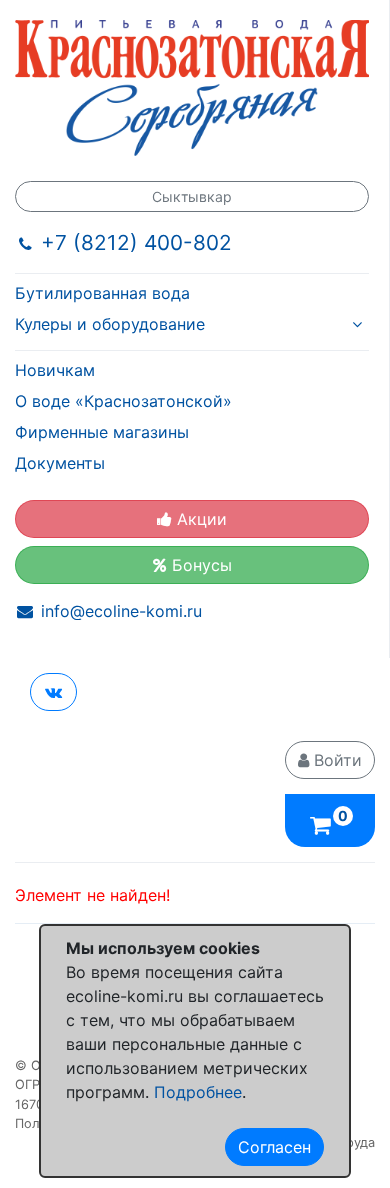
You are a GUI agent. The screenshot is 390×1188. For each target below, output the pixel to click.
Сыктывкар (192, 196)
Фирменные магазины (102, 432)
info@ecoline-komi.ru (121, 611)
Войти (335, 760)
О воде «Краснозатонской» (123, 401)
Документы (60, 463)
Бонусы (199, 565)
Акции (199, 519)
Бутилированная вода (102, 293)
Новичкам (55, 370)
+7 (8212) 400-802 (136, 242)
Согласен (274, 1147)
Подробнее (198, 1092)
